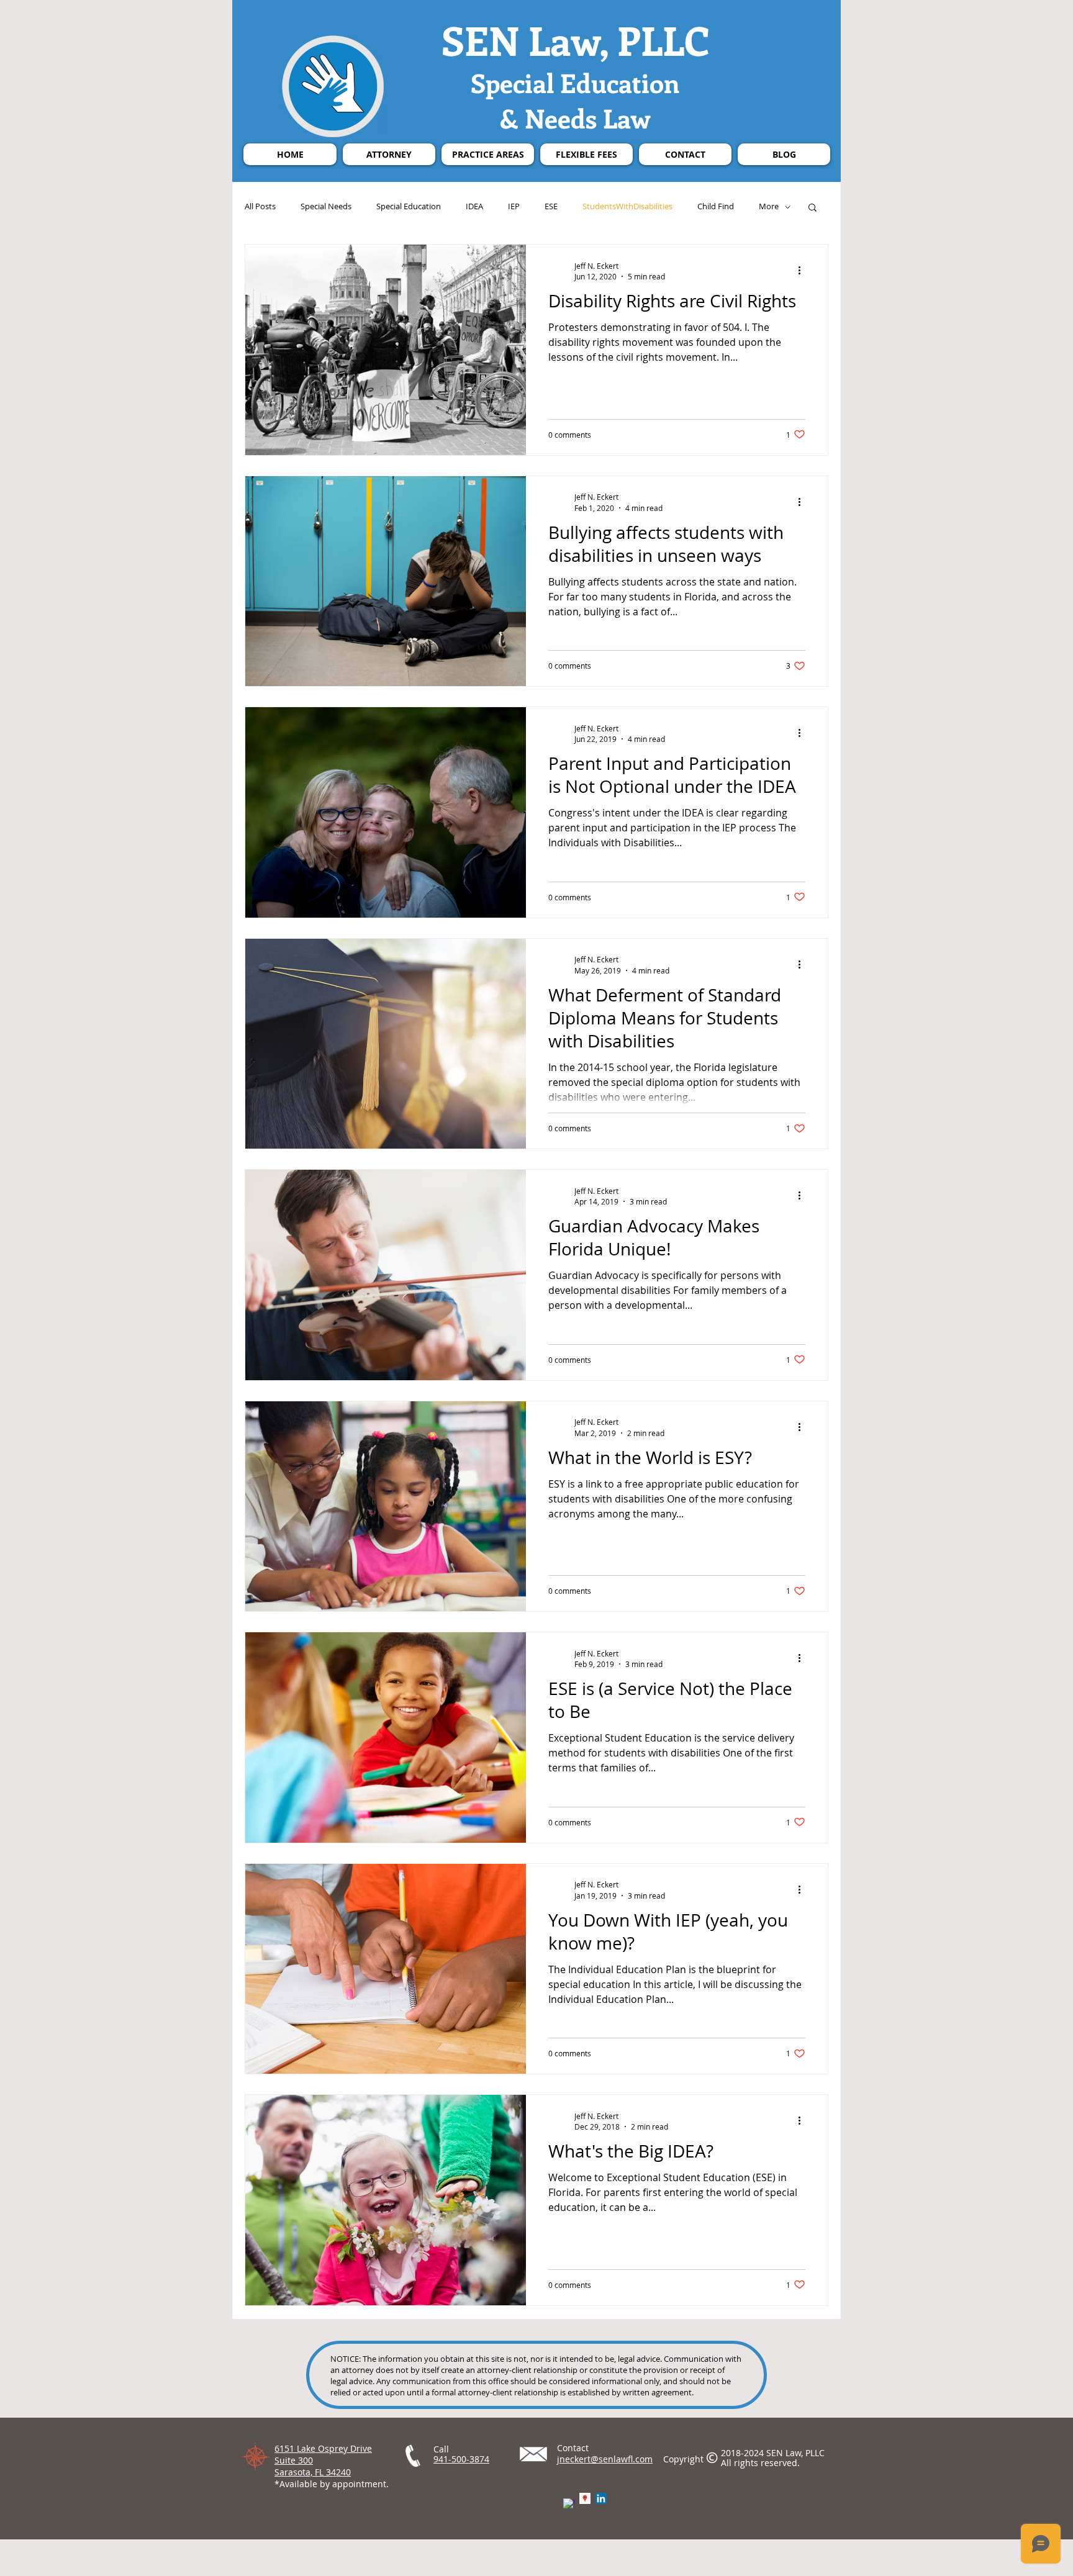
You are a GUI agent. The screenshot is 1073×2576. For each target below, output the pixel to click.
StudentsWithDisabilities (627, 207)
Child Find (716, 207)
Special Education (409, 207)
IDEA (474, 207)
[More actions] (804, 271)
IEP (514, 207)
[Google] (585, 2498)
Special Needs (326, 207)
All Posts (260, 207)
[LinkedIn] (601, 2498)
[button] (813, 208)
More (769, 207)
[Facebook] (569, 2504)
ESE (551, 207)
